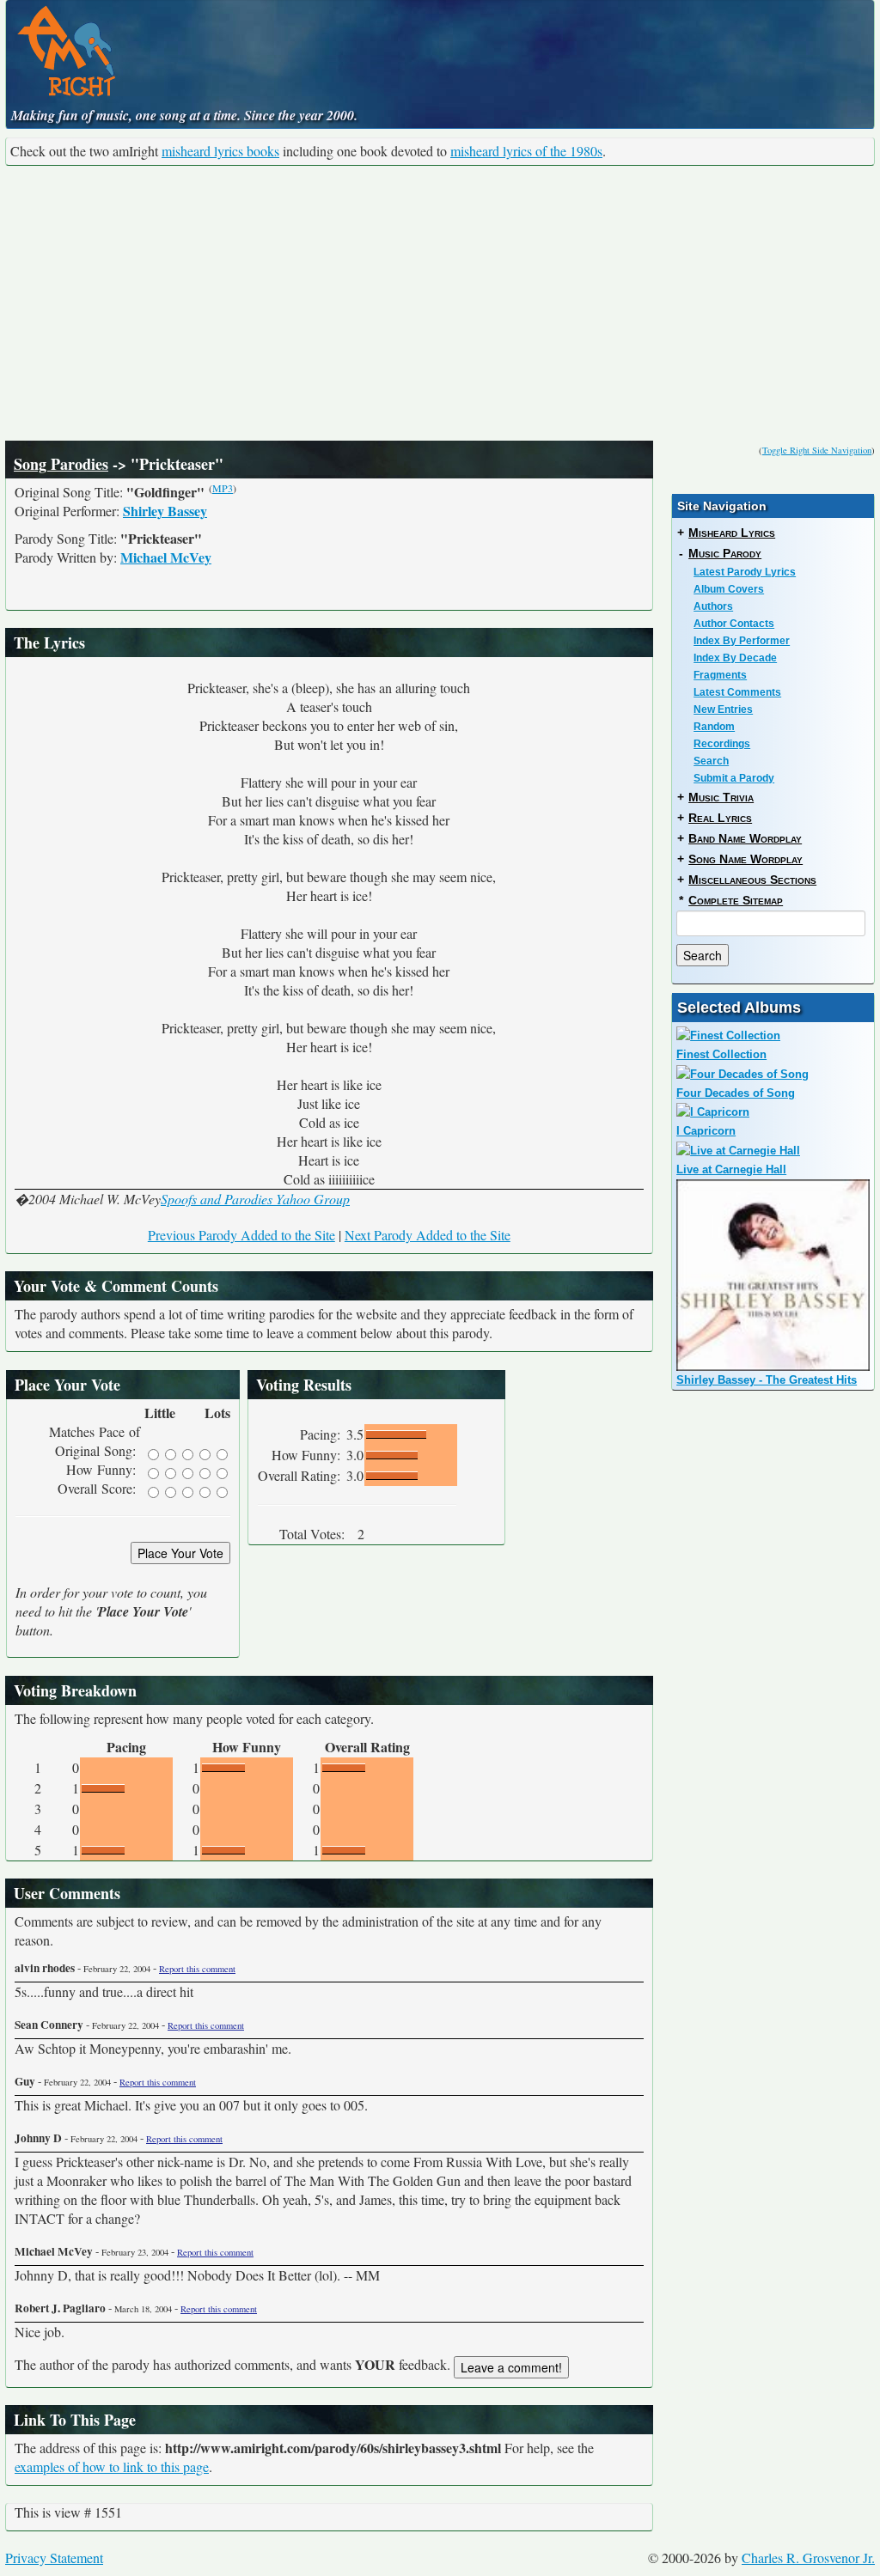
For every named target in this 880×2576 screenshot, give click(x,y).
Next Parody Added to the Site (428, 1235)
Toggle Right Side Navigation (817, 450)
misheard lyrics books (220, 151)
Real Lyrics (720, 818)
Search (711, 761)
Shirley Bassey (165, 511)
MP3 (223, 488)
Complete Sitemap (736, 900)
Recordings (722, 744)
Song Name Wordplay (746, 859)
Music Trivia (721, 797)
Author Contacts (734, 624)
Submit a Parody (734, 778)
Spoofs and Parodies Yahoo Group (255, 1199)
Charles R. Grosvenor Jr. (808, 2558)
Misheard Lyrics (732, 533)
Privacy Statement (54, 2558)
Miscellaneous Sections (752, 880)
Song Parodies (61, 464)
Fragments (720, 675)
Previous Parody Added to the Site (241, 1235)
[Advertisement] (440, 303)
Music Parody (725, 553)
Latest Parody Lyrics (745, 572)
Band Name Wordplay (745, 838)
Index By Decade (735, 658)
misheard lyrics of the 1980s (526, 151)
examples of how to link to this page (112, 2466)
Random (714, 727)
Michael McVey (166, 557)
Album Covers (729, 589)
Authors (713, 606)
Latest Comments (737, 692)
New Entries (723, 709)
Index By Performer (742, 641)
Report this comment (197, 1969)
